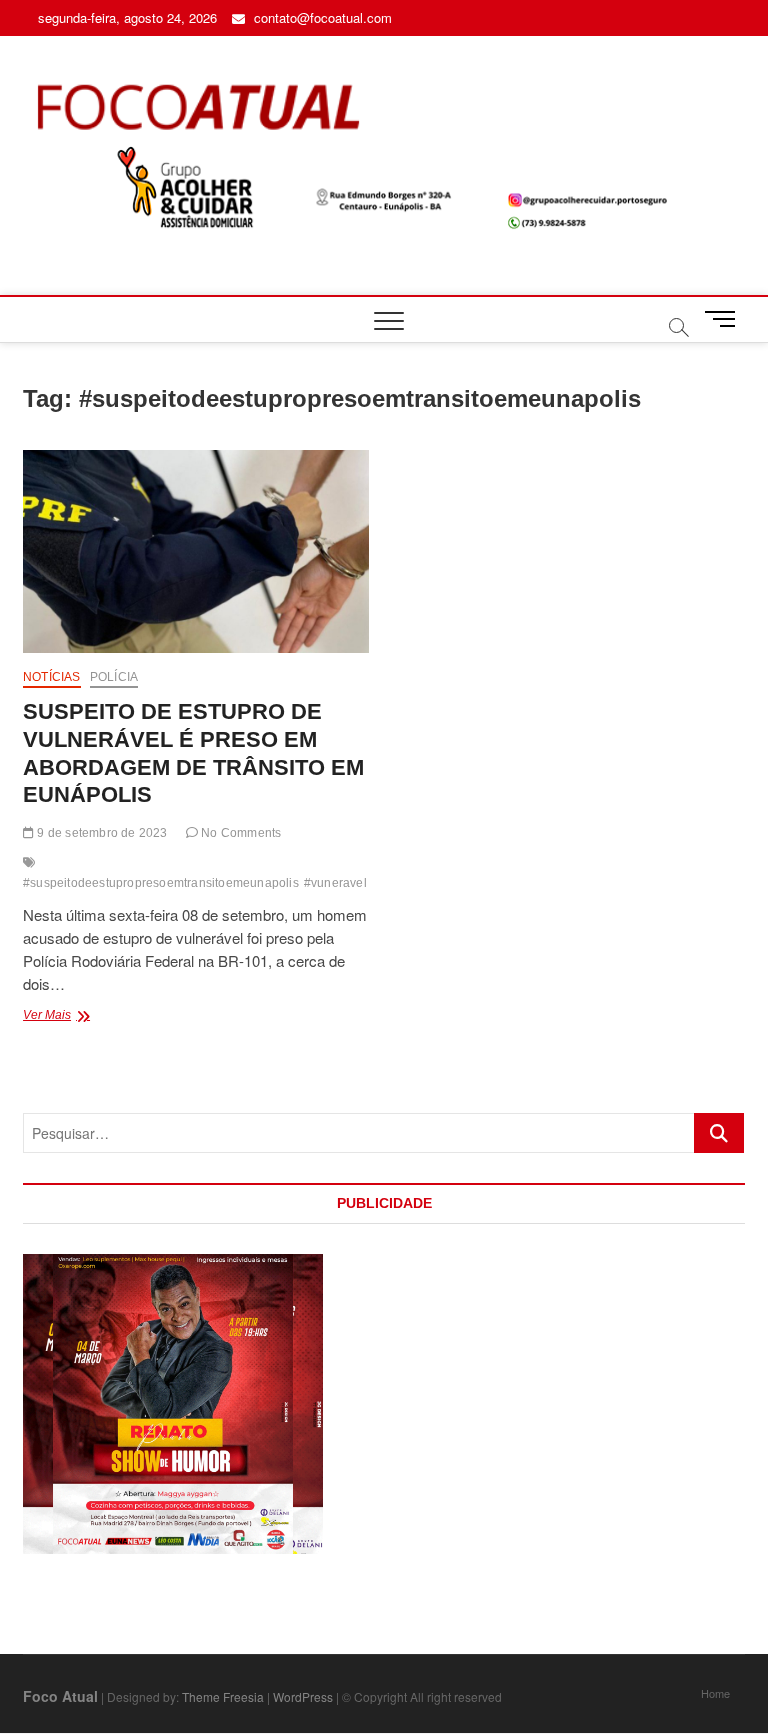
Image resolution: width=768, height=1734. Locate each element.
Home (715, 1693)
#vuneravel (335, 883)
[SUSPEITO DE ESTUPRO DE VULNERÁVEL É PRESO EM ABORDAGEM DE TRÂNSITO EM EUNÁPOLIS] (196, 551)
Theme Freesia (223, 1696)
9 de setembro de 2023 (100, 833)
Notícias (52, 677)
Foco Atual (60, 1696)
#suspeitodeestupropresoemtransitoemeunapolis (161, 883)
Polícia (114, 677)
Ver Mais (87, 1017)
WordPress (303, 1696)
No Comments (239, 833)
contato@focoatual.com (321, 17)
